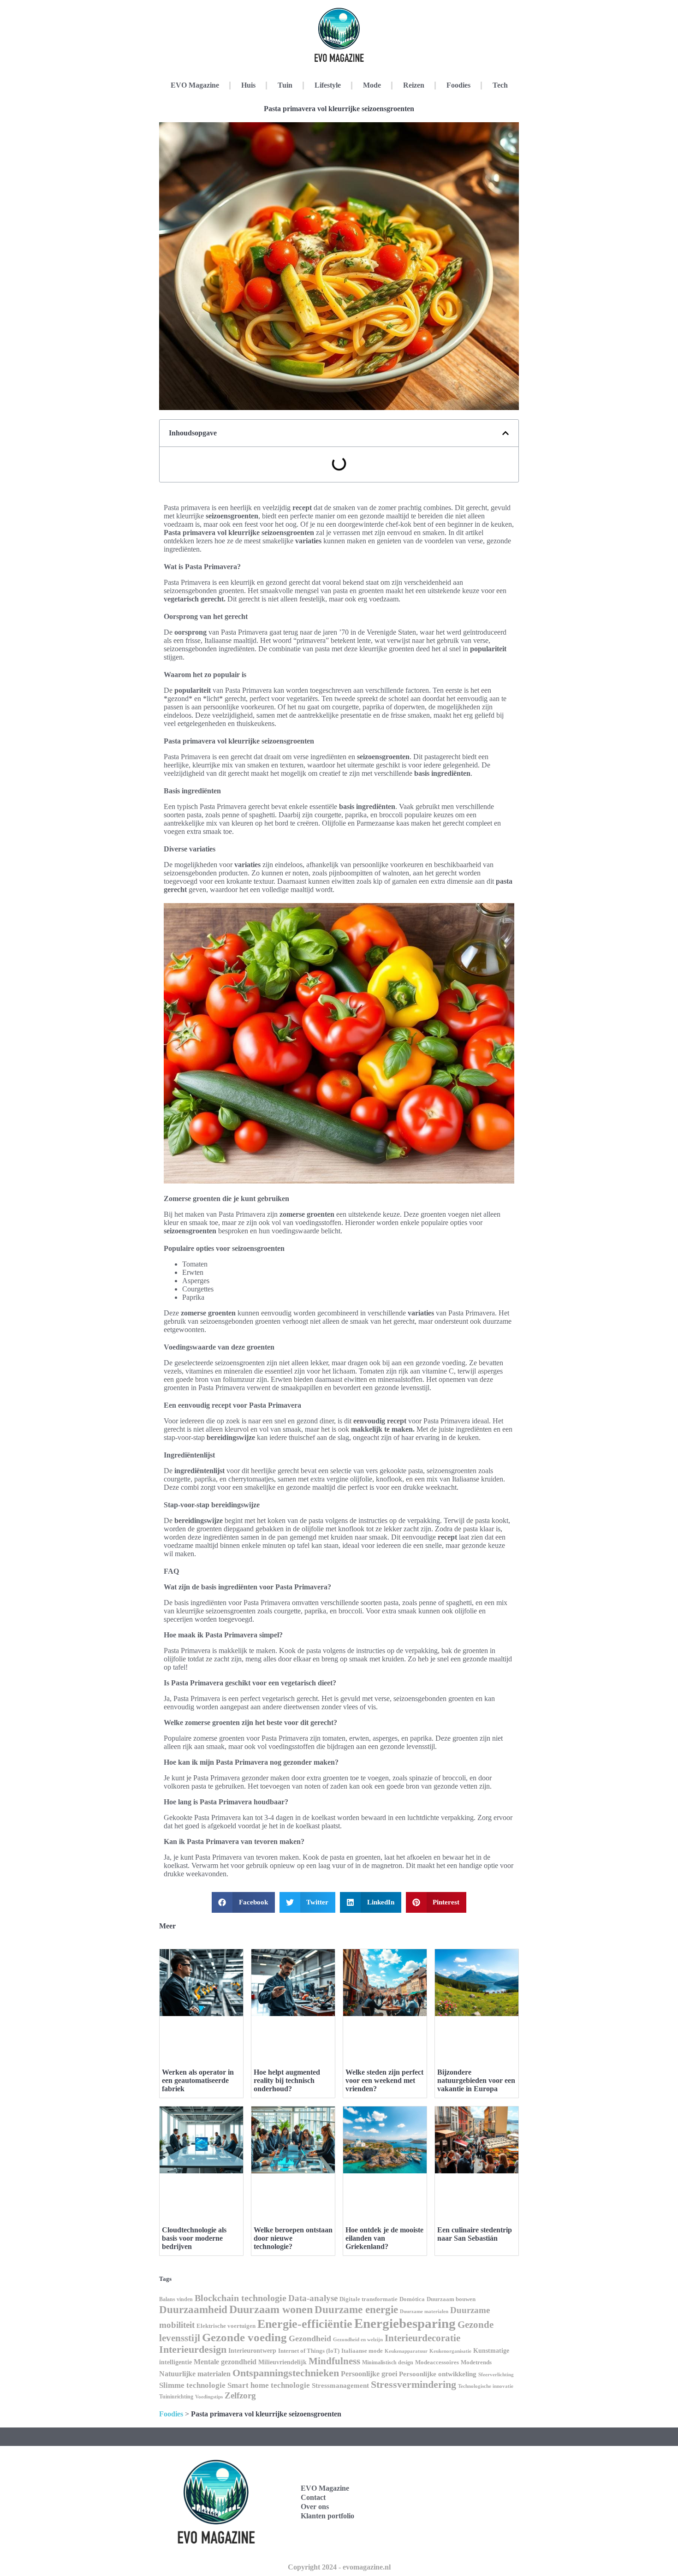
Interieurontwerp (252, 2350)
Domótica (412, 2299)
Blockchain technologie (241, 2298)
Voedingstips (209, 2397)
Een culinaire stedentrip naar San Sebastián (475, 2234)
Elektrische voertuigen (226, 2326)
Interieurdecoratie (422, 2338)
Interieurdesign (193, 2350)
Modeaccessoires (437, 2362)
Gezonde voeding (244, 2337)
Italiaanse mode (362, 2351)
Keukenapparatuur (406, 2351)
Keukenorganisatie (450, 2351)
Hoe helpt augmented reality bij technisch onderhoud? (287, 2080)
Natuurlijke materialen (195, 2374)
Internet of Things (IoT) (309, 2351)
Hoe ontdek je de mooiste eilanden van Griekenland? (384, 2238)
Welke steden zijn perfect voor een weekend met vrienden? (384, 2080)
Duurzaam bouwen (451, 2299)
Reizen (414, 85)
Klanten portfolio (327, 2516)
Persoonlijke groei (369, 2374)
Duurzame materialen (424, 2311)
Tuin (285, 85)
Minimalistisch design (388, 2362)
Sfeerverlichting (496, 2374)
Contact (313, 2497)
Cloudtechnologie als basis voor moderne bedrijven (194, 2238)
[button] (506, 433)
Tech (500, 85)
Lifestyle (328, 85)
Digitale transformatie (369, 2299)
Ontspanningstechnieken (286, 2373)
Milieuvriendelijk (282, 2362)
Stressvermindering (413, 2385)
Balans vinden (176, 2299)
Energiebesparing (405, 2323)
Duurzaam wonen (271, 2309)
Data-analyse (313, 2298)
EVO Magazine (195, 85)
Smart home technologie (269, 2385)
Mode (372, 85)
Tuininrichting (176, 2397)
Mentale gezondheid (225, 2362)
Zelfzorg (240, 2395)
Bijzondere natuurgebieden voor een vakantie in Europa (476, 2080)
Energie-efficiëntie (305, 2324)
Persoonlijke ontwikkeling (438, 2374)
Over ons (315, 2507)
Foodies (458, 85)
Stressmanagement (340, 2386)
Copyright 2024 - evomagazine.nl (339, 2567)
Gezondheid (310, 2338)
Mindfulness (334, 2361)
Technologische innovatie (486, 2386)
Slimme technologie (192, 2385)
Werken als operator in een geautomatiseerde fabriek (198, 2080)
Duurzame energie (356, 2309)
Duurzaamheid (193, 2309)
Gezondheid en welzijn (358, 2339)
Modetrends (476, 2362)
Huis (248, 85)
